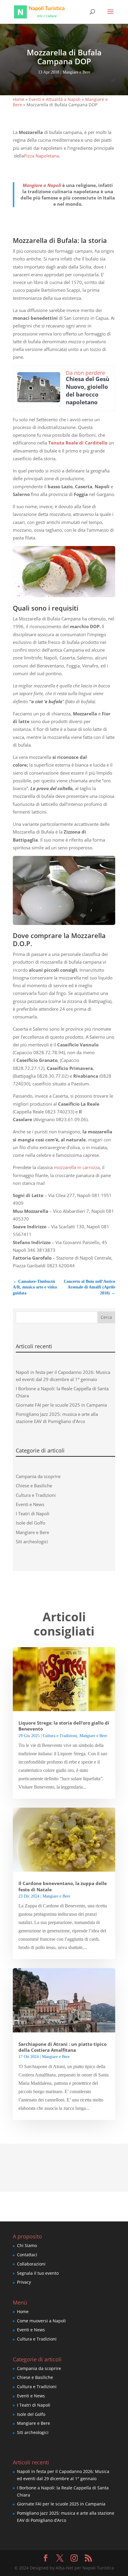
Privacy (24, 2282)
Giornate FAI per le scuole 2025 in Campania (61, 1405)
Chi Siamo (27, 2245)
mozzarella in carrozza (77, 1167)
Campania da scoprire (38, 1476)
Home (19, 99)
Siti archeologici (32, 1541)
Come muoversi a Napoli (41, 2320)
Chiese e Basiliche (34, 1486)
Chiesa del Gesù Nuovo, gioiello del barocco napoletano (88, 391)
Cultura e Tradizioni (36, 1495)
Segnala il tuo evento (38, 2273)
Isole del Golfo (31, 1523)
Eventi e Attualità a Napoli (55, 99)
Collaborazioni (31, 2264)
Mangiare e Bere (76, 72)
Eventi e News (30, 1504)
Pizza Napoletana (41, 156)
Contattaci (27, 2255)
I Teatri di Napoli (33, 1514)
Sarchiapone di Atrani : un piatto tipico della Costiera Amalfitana (63, 2047)
